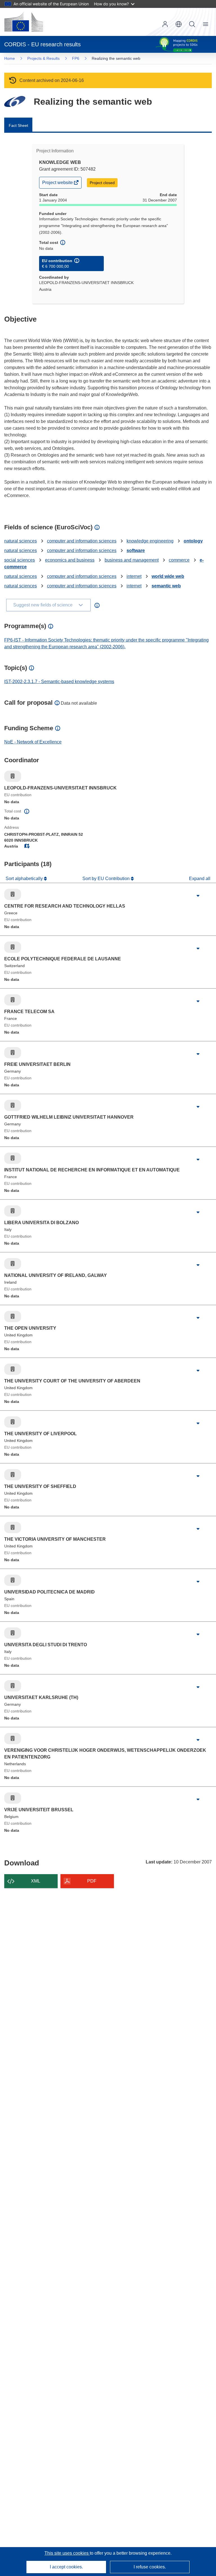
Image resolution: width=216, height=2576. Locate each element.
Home (10, 58)
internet (134, 576)
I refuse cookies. (150, 2567)
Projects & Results (43, 58)
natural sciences (21, 541)
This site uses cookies (67, 2553)
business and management (132, 560)
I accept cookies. (66, 2567)
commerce (179, 560)
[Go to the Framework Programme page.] (15, 101)
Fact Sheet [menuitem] (18, 125)
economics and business (70, 560)
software (136, 550)
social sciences (20, 560)
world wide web (168, 576)
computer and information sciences (82, 541)
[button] (179, 24)
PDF (92, 1881)
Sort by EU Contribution (107, 879)
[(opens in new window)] (24, 22)
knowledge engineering (150, 541)
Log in (165, 24)
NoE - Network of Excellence (33, 742)
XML (36, 1881)
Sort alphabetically (25, 879)
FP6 (76, 58)
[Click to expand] (198, 896)
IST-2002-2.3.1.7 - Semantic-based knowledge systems (59, 682)
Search (192, 24)
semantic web (166, 586)
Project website (58, 184)
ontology (193, 541)
